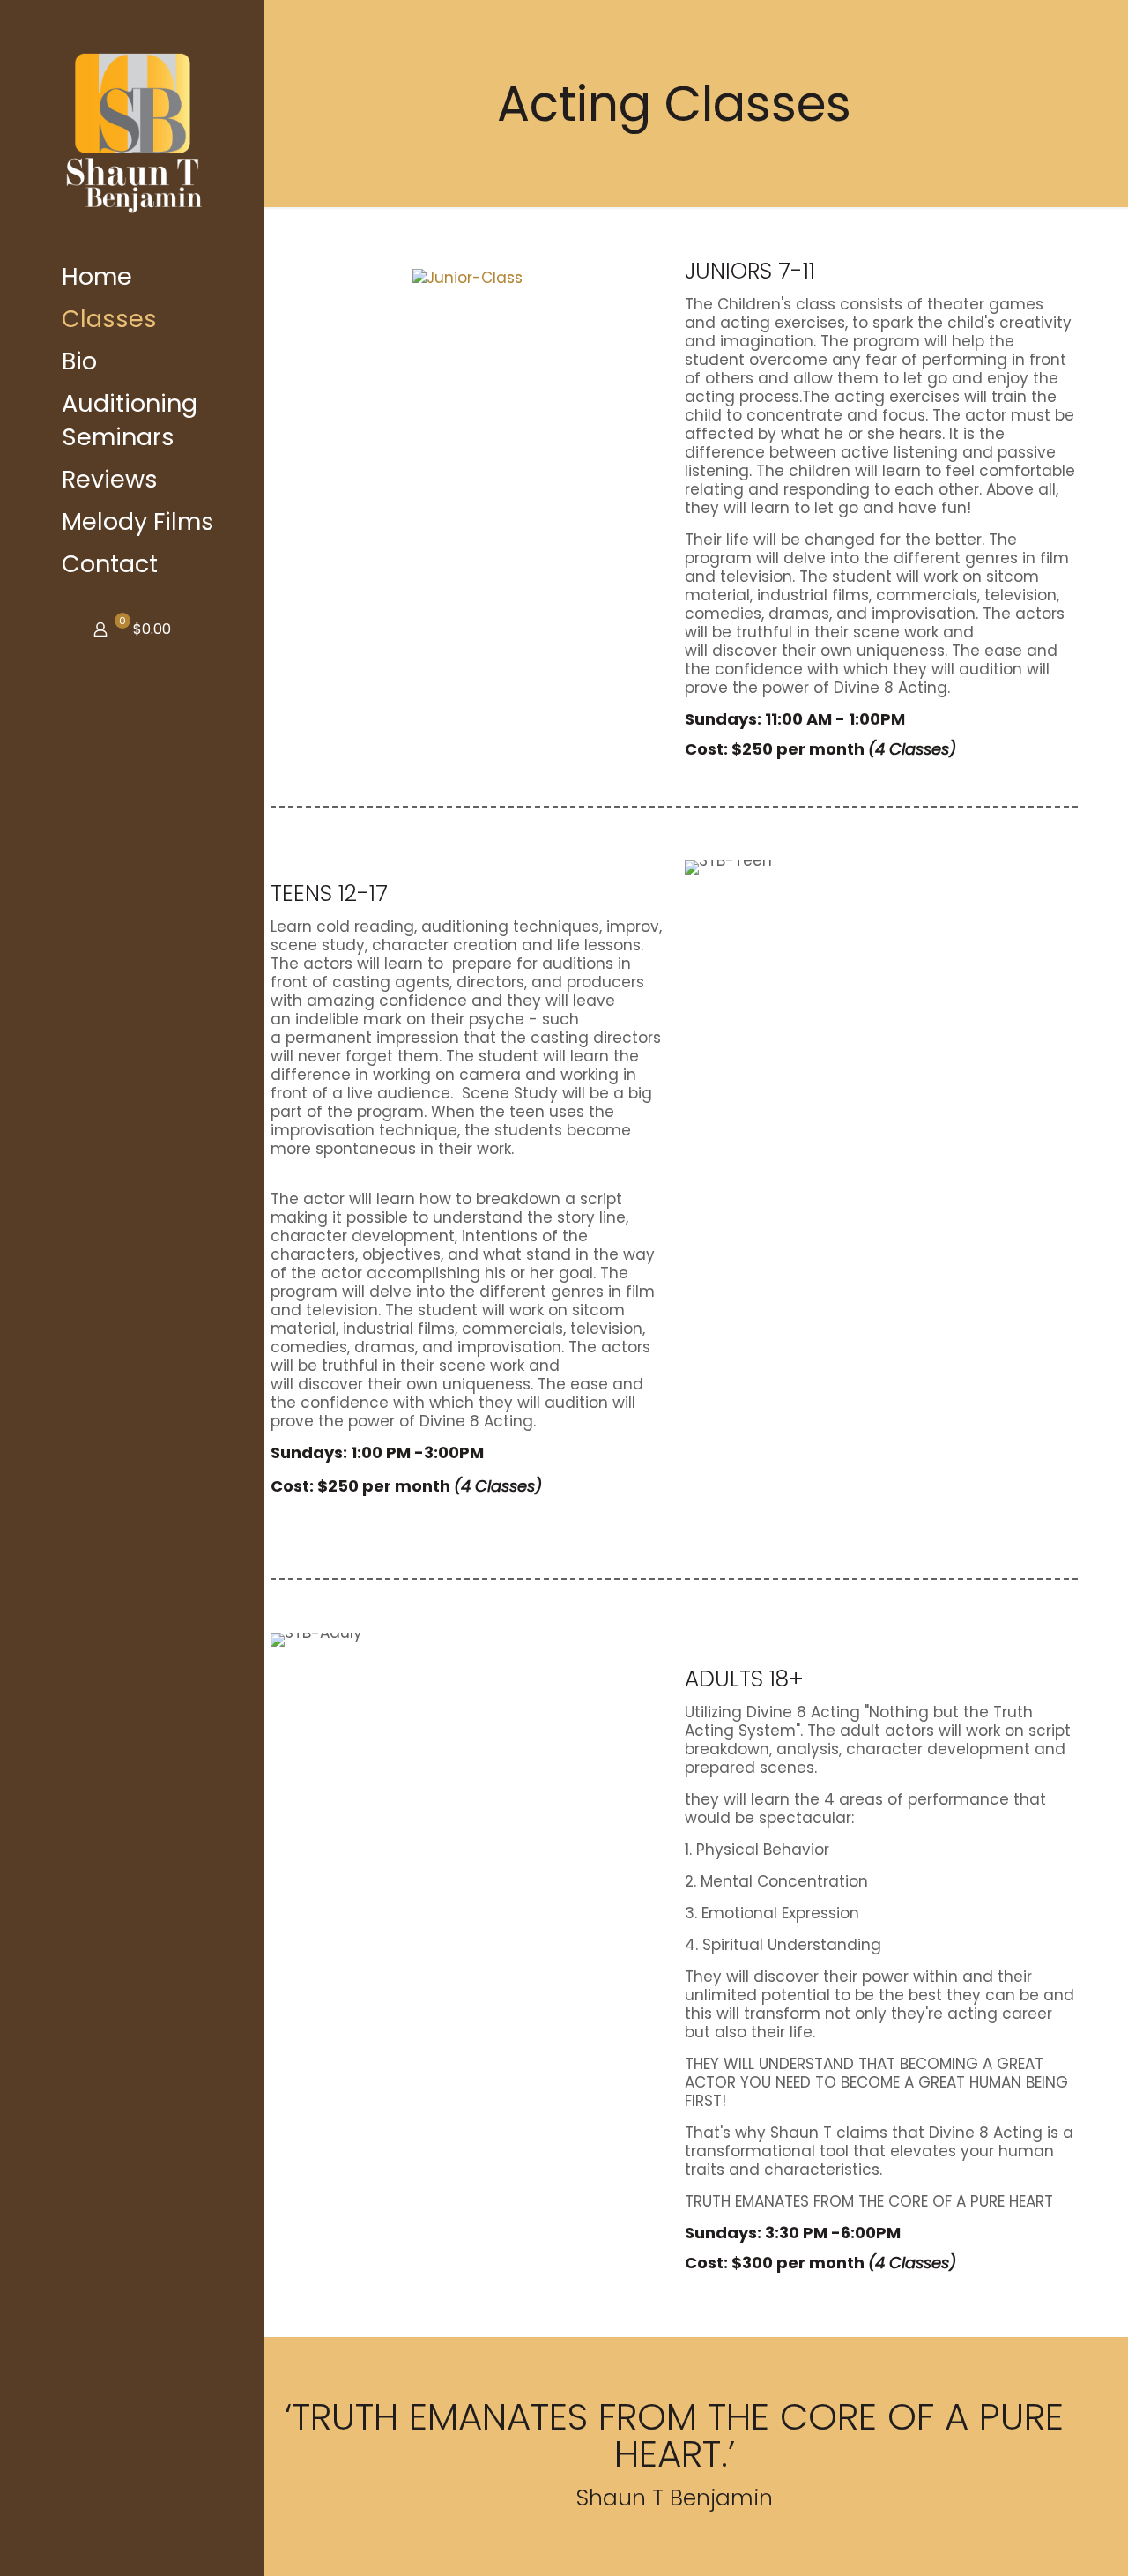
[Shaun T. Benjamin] (132, 128)
